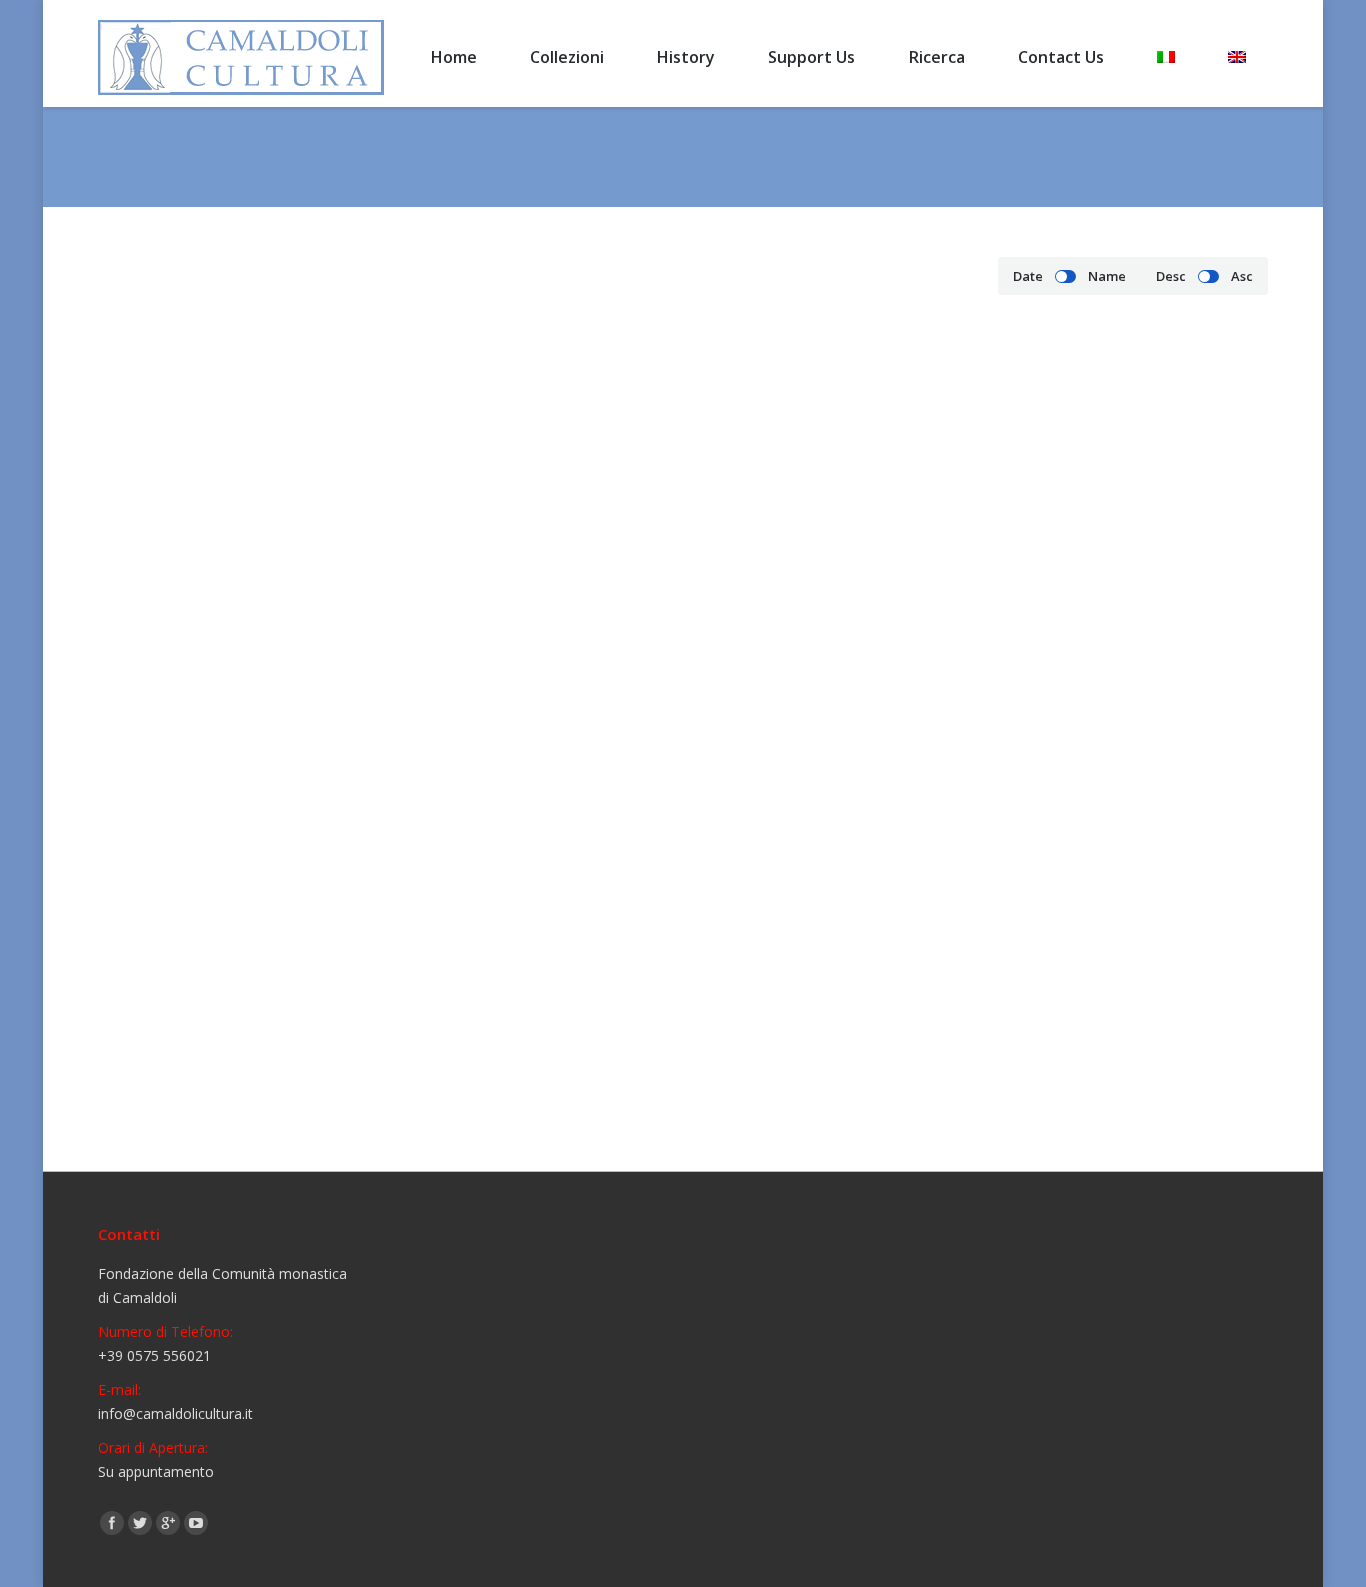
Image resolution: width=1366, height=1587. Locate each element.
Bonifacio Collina (197, 697)
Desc (1171, 276)
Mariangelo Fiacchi (205, 1088)
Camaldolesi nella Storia (1077, 157)
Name (1107, 276)
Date (1028, 276)
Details (300, 514)
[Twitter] (140, 1523)
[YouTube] (196, 1523)
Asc (1242, 276)
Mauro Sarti (564, 1088)
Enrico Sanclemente (990, 697)
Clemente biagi (580, 697)
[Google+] (168, 1523)
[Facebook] (112, 1523)
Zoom (246, 514)
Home (966, 157)
